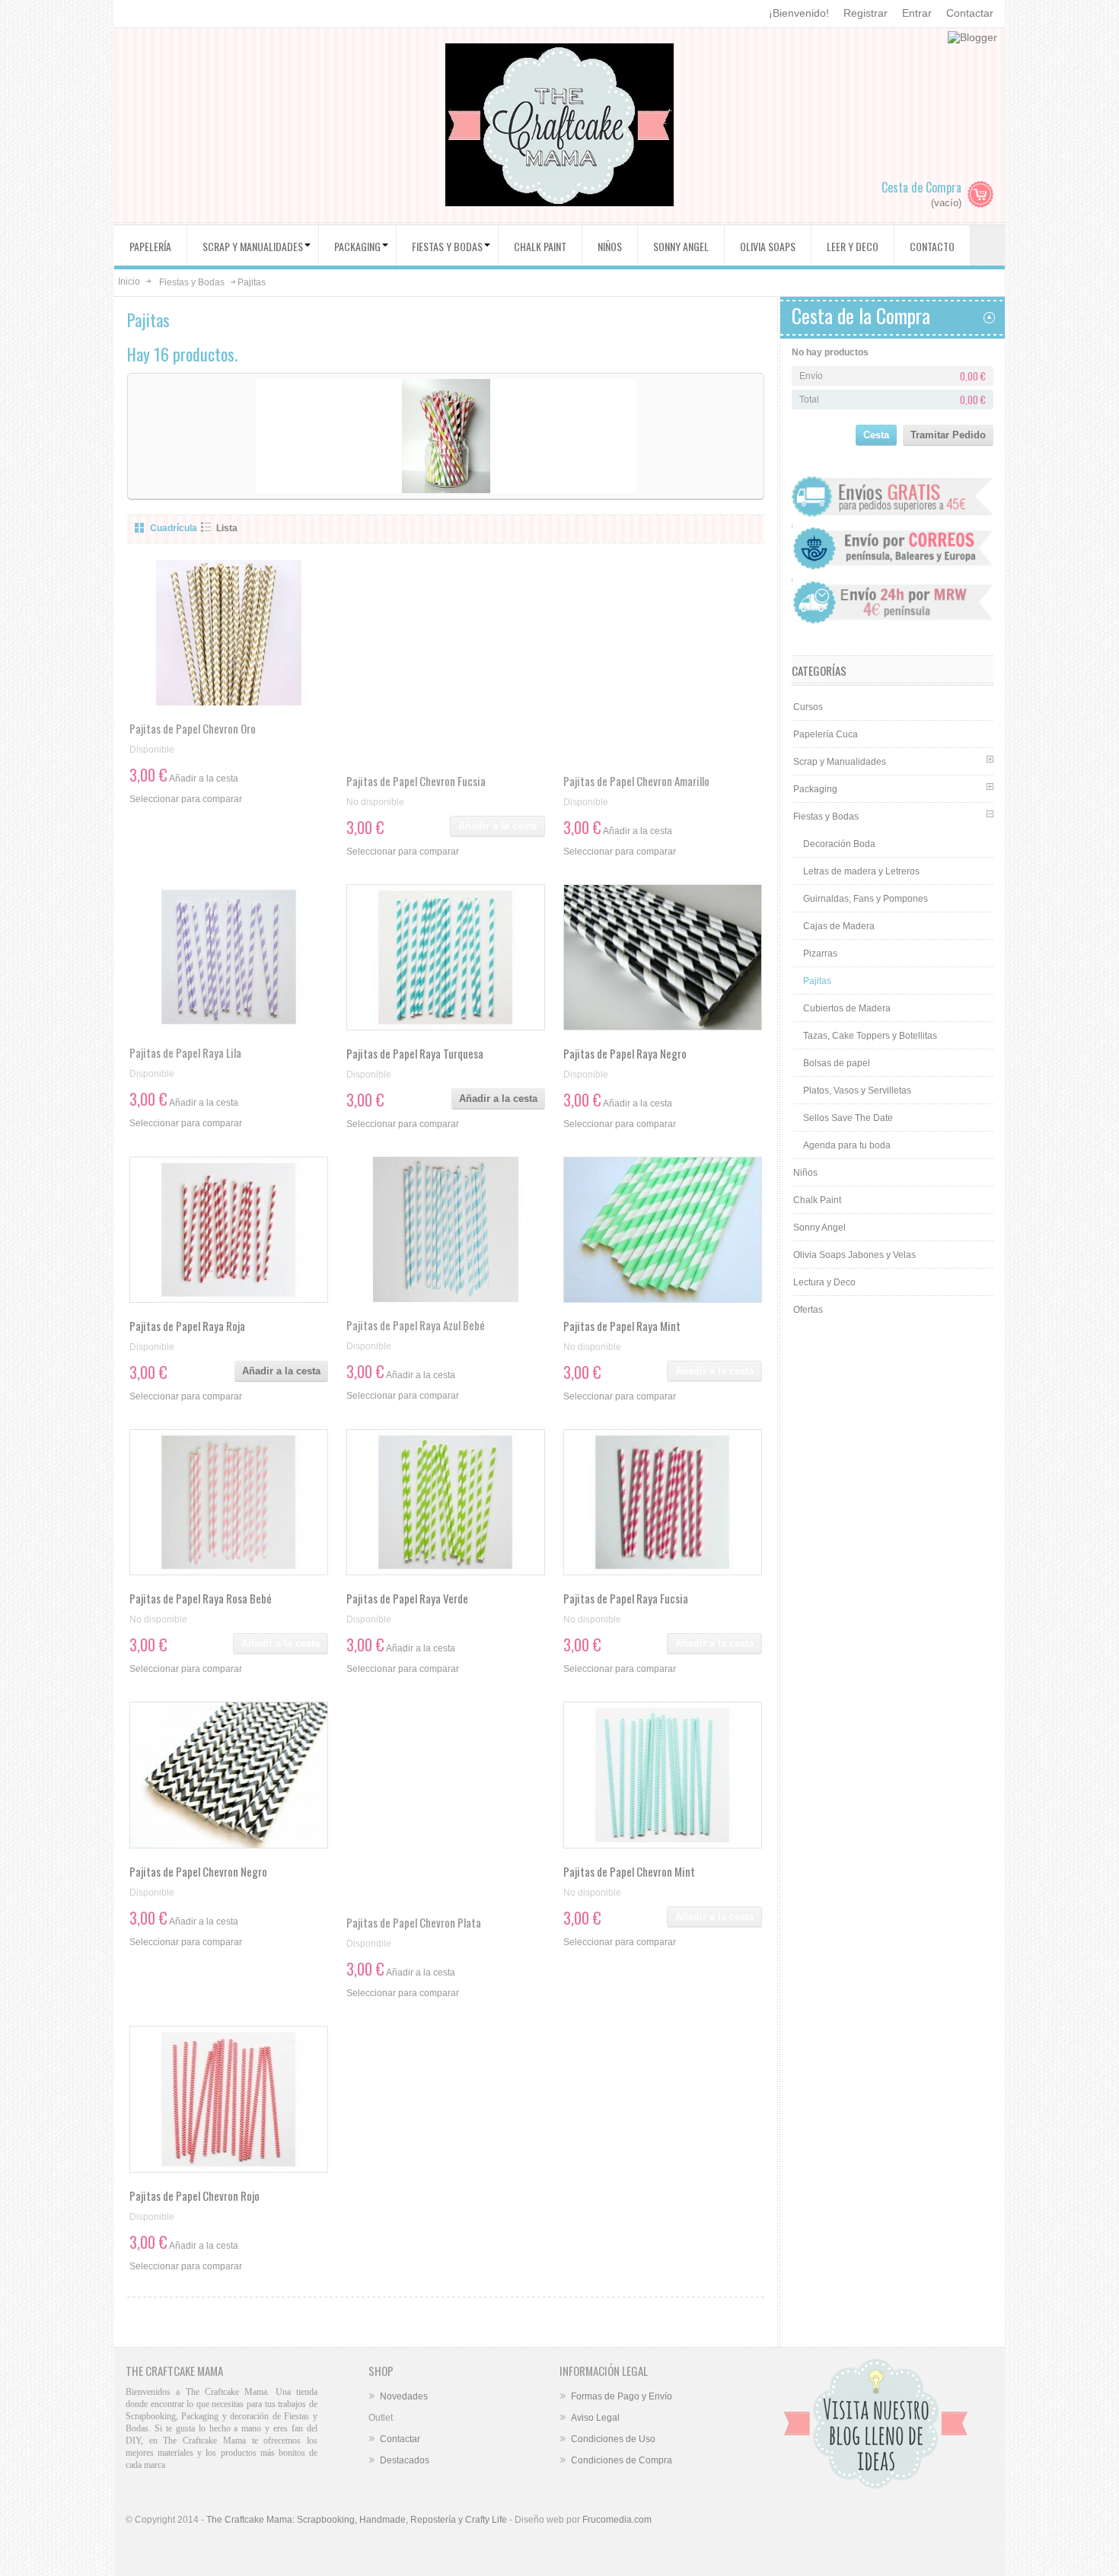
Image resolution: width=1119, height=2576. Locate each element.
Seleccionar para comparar (186, 799)
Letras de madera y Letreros (861, 871)
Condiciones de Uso (613, 2439)
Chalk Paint (817, 1200)
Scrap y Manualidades (840, 762)
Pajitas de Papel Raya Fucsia (626, 1598)
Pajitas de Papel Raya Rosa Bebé (201, 1598)
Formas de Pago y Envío (622, 2396)
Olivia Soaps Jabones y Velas (854, 1255)
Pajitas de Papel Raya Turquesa (415, 1053)
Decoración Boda (839, 844)
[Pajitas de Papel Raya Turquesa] (446, 957)
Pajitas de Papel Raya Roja (187, 1326)
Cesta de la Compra (861, 315)
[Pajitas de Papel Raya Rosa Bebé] (229, 1502)
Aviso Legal (595, 2418)
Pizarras (820, 954)
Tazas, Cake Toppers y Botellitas (870, 1036)
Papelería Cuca (826, 734)
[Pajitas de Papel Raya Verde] (446, 1502)
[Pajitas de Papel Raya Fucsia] (663, 1502)
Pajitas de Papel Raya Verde (407, 1598)
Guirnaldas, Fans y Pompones (866, 899)
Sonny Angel (819, 1228)
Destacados (405, 2460)
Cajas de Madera (839, 926)
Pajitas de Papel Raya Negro (625, 1053)
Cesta (876, 435)
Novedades (404, 2396)
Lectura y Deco (824, 1282)
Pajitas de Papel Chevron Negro (198, 1871)
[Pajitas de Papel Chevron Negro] (229, 1775)
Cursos (808, 707)
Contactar (970, 13)
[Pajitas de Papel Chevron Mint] (663, 1775)
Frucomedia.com (617, 2520)
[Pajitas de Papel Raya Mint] (663, 1230)
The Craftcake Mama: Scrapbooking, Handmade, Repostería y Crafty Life (357, 2520)
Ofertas (808, 1310)
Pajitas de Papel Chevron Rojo (194, 2195)
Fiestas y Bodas (192, 282)
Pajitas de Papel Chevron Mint (629, 1871)
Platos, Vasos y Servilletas (857, 1091)
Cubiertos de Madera (847, 1008)
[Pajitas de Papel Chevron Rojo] (229, 2099)
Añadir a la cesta (498, 1099)
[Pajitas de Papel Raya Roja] (229, 1230)
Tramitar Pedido (948, 435)
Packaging (815, 789)
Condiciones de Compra (622, 2460)
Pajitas (817, 981)
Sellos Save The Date (848, 1118)
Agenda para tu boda (847, 1145)
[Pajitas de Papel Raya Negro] (663, 957)
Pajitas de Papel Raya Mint (622, 1326)
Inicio (129, 282)
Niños (805, 1173)
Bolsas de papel (837, 1063)
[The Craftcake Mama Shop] (559, 127)
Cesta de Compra (921, 187)
